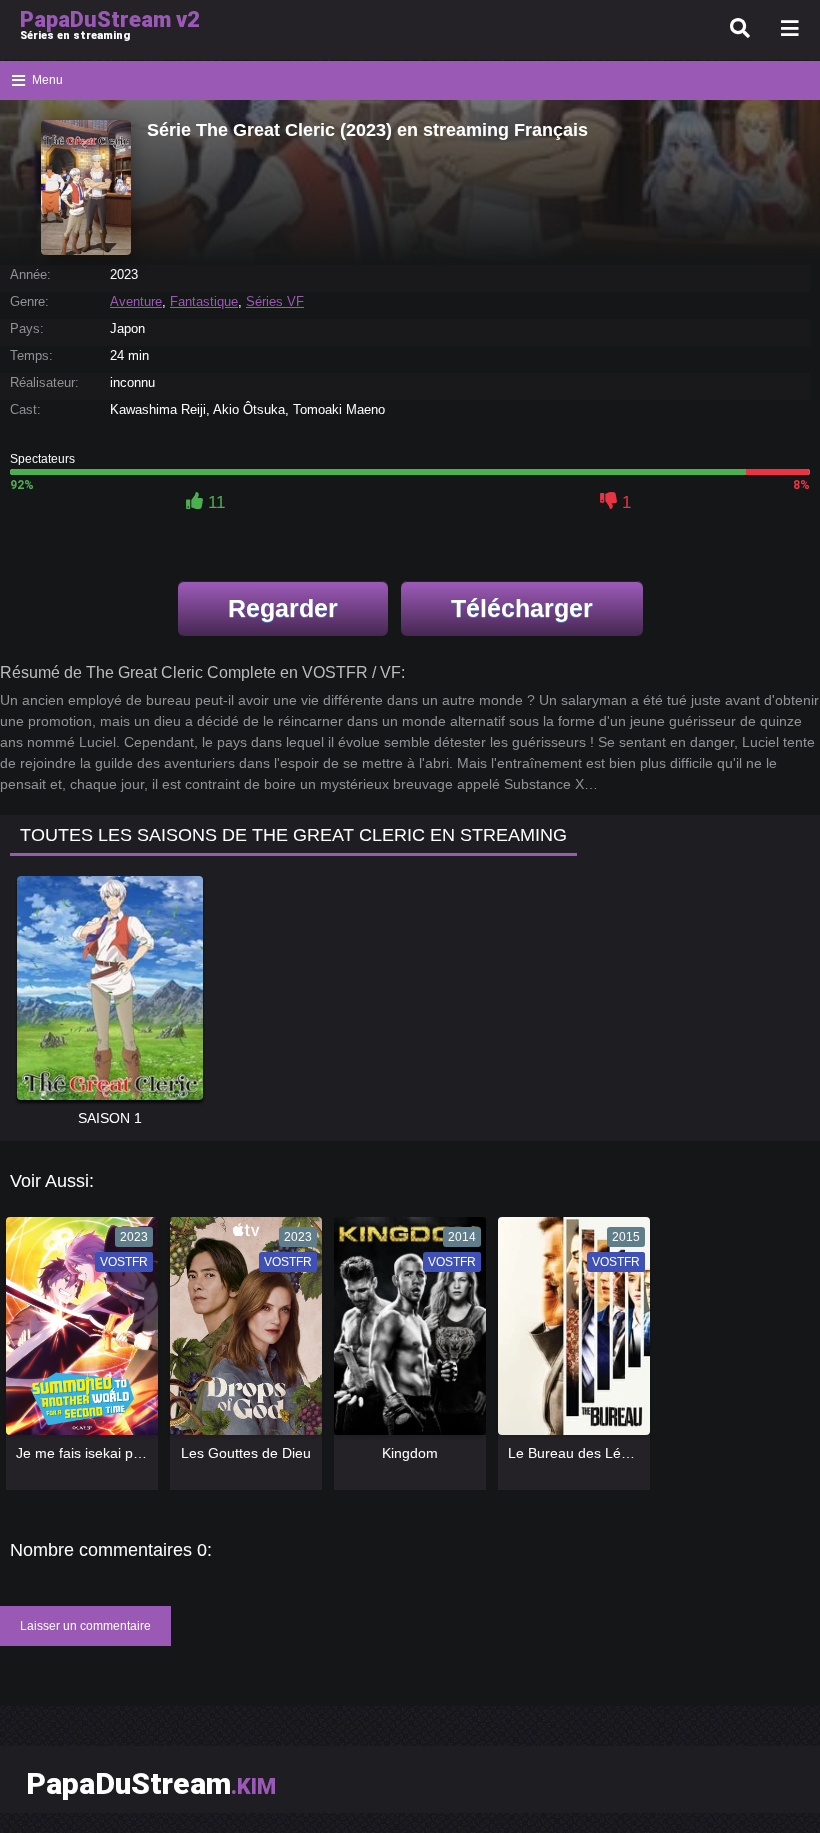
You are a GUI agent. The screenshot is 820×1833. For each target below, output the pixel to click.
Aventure (136, 301)
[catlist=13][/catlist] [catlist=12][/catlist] (77, 1333)
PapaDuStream (151, 1783)
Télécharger (522, 608)
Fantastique (204, 301)
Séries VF (275, 301)
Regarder (283, 608)
